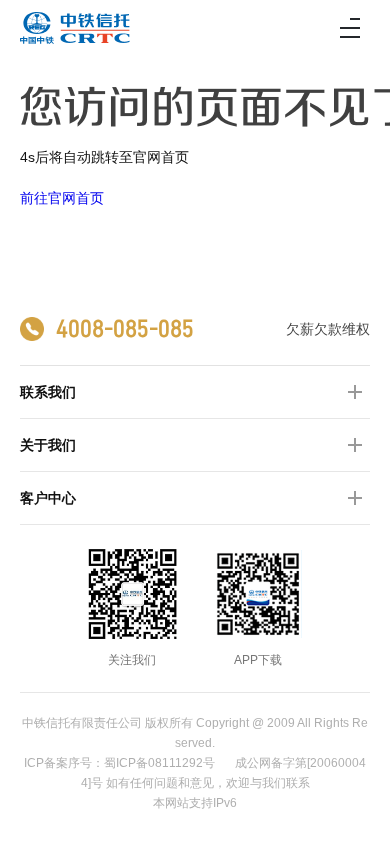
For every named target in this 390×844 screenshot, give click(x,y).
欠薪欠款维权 (328, 329)
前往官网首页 (62, 198)
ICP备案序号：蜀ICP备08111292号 (119, 763)
